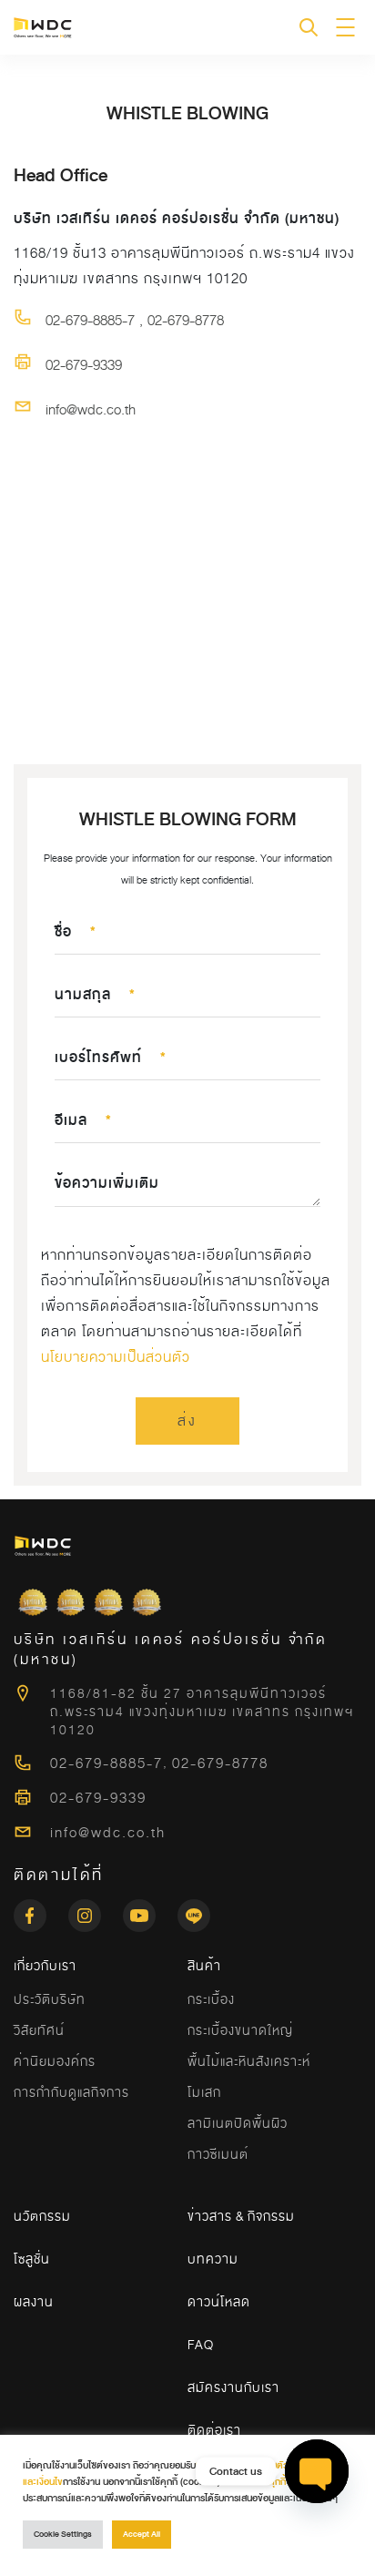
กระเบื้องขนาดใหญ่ (240, 2030)
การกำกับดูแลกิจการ (71, 2092)
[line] (194, 1910)
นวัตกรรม (42, 2216)
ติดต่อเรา (214, 2430)
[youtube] (150, 1910)
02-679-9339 (84, 365)
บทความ (213, 2259)
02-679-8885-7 (90, 321)
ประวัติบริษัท (50, 1999)
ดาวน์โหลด (219, 2302)
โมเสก (204, 2092)
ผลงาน (34, 2302)
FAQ (201, 2345)
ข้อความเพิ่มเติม (107, 1183)
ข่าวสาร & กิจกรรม (241, 2216)
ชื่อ (76, 932)
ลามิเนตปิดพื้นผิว (238, 2123)
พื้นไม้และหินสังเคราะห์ (249, 2061)
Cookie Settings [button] (63, 2535)
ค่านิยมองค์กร (55, 2061)
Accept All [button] (142, 2535)
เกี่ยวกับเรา (45, 1966)
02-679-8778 (186, 321)
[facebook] (41, 1910)
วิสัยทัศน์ (39, 2030)
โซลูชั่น (32, 2259)
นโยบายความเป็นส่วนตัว (116, 1357)
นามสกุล (95, 995)
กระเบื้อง (211, 1999)
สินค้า (204, 1966)
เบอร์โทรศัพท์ (111, 1058)
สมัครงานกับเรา (233, 2387)
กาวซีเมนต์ (218, 2154)
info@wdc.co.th (91, 410)
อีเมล (83, 1120)
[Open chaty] (317, 2472)
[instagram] (96, 1910)
